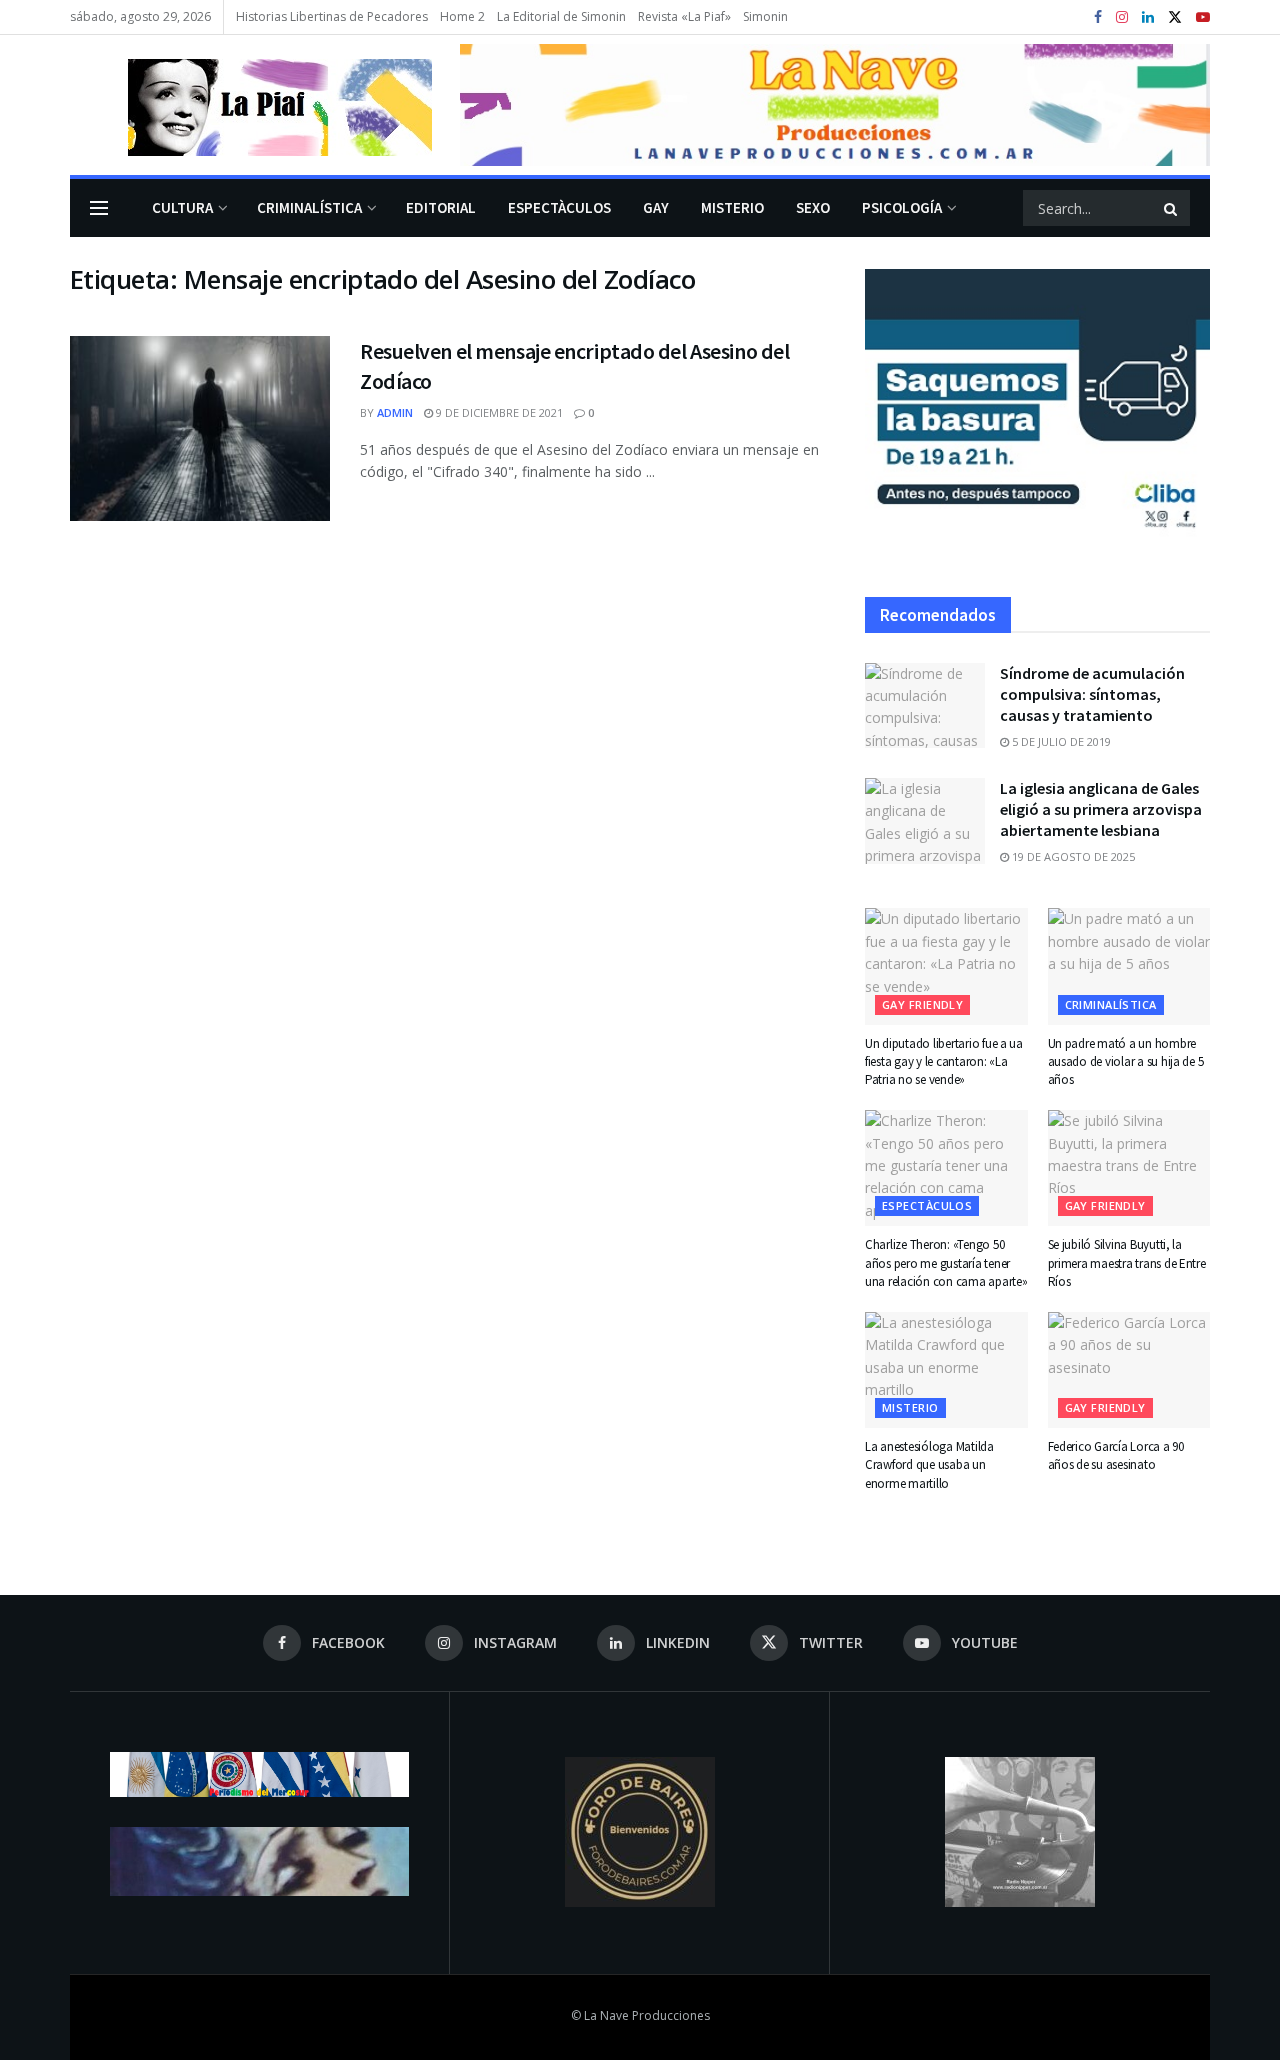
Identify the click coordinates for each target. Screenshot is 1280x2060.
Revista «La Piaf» (684, 16)
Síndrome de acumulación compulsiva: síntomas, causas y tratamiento (1092, 694)
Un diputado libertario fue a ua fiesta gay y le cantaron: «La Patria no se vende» (944, 1061)
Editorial (441, 207)
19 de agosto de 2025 (1072, 856)
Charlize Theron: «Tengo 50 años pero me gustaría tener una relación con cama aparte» (946, 1262)
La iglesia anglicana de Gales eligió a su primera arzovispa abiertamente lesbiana (1101, 809)
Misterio (732, 207)
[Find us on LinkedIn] (1148, 17)
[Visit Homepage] (251, 105)
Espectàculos (559, 207)
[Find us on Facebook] (1098, 17)
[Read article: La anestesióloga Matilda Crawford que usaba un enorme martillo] (946, 1370)
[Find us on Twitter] (1175, 17)
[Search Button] (1172, 208)
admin (395, 412)
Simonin (765, 16)
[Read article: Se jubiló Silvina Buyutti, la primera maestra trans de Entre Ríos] (1129, 1168)
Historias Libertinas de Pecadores (332, 16)
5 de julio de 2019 (1060, 741)
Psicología (902, 207)
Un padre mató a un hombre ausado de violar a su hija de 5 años (1126, 1061)
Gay (656, 207)
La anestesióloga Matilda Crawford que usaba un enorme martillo (929, 1464)
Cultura (182, 207)
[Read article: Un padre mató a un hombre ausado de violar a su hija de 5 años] (1129, 966)
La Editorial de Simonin (561, 16)
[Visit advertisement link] (835, 105)
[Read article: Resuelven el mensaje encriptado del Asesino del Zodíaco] (200, 429)
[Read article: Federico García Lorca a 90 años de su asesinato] (1129, 1370)
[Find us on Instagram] (1122, 17)
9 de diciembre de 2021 (498, 412)
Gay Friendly (922, 1004)
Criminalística (309, 207)
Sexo (813, 207)
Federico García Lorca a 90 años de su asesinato (1116, 1455)
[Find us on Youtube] (1203, 17)
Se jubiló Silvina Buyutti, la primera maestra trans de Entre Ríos (1127, 1262)
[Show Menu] (99, 208)
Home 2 (462, 16)
